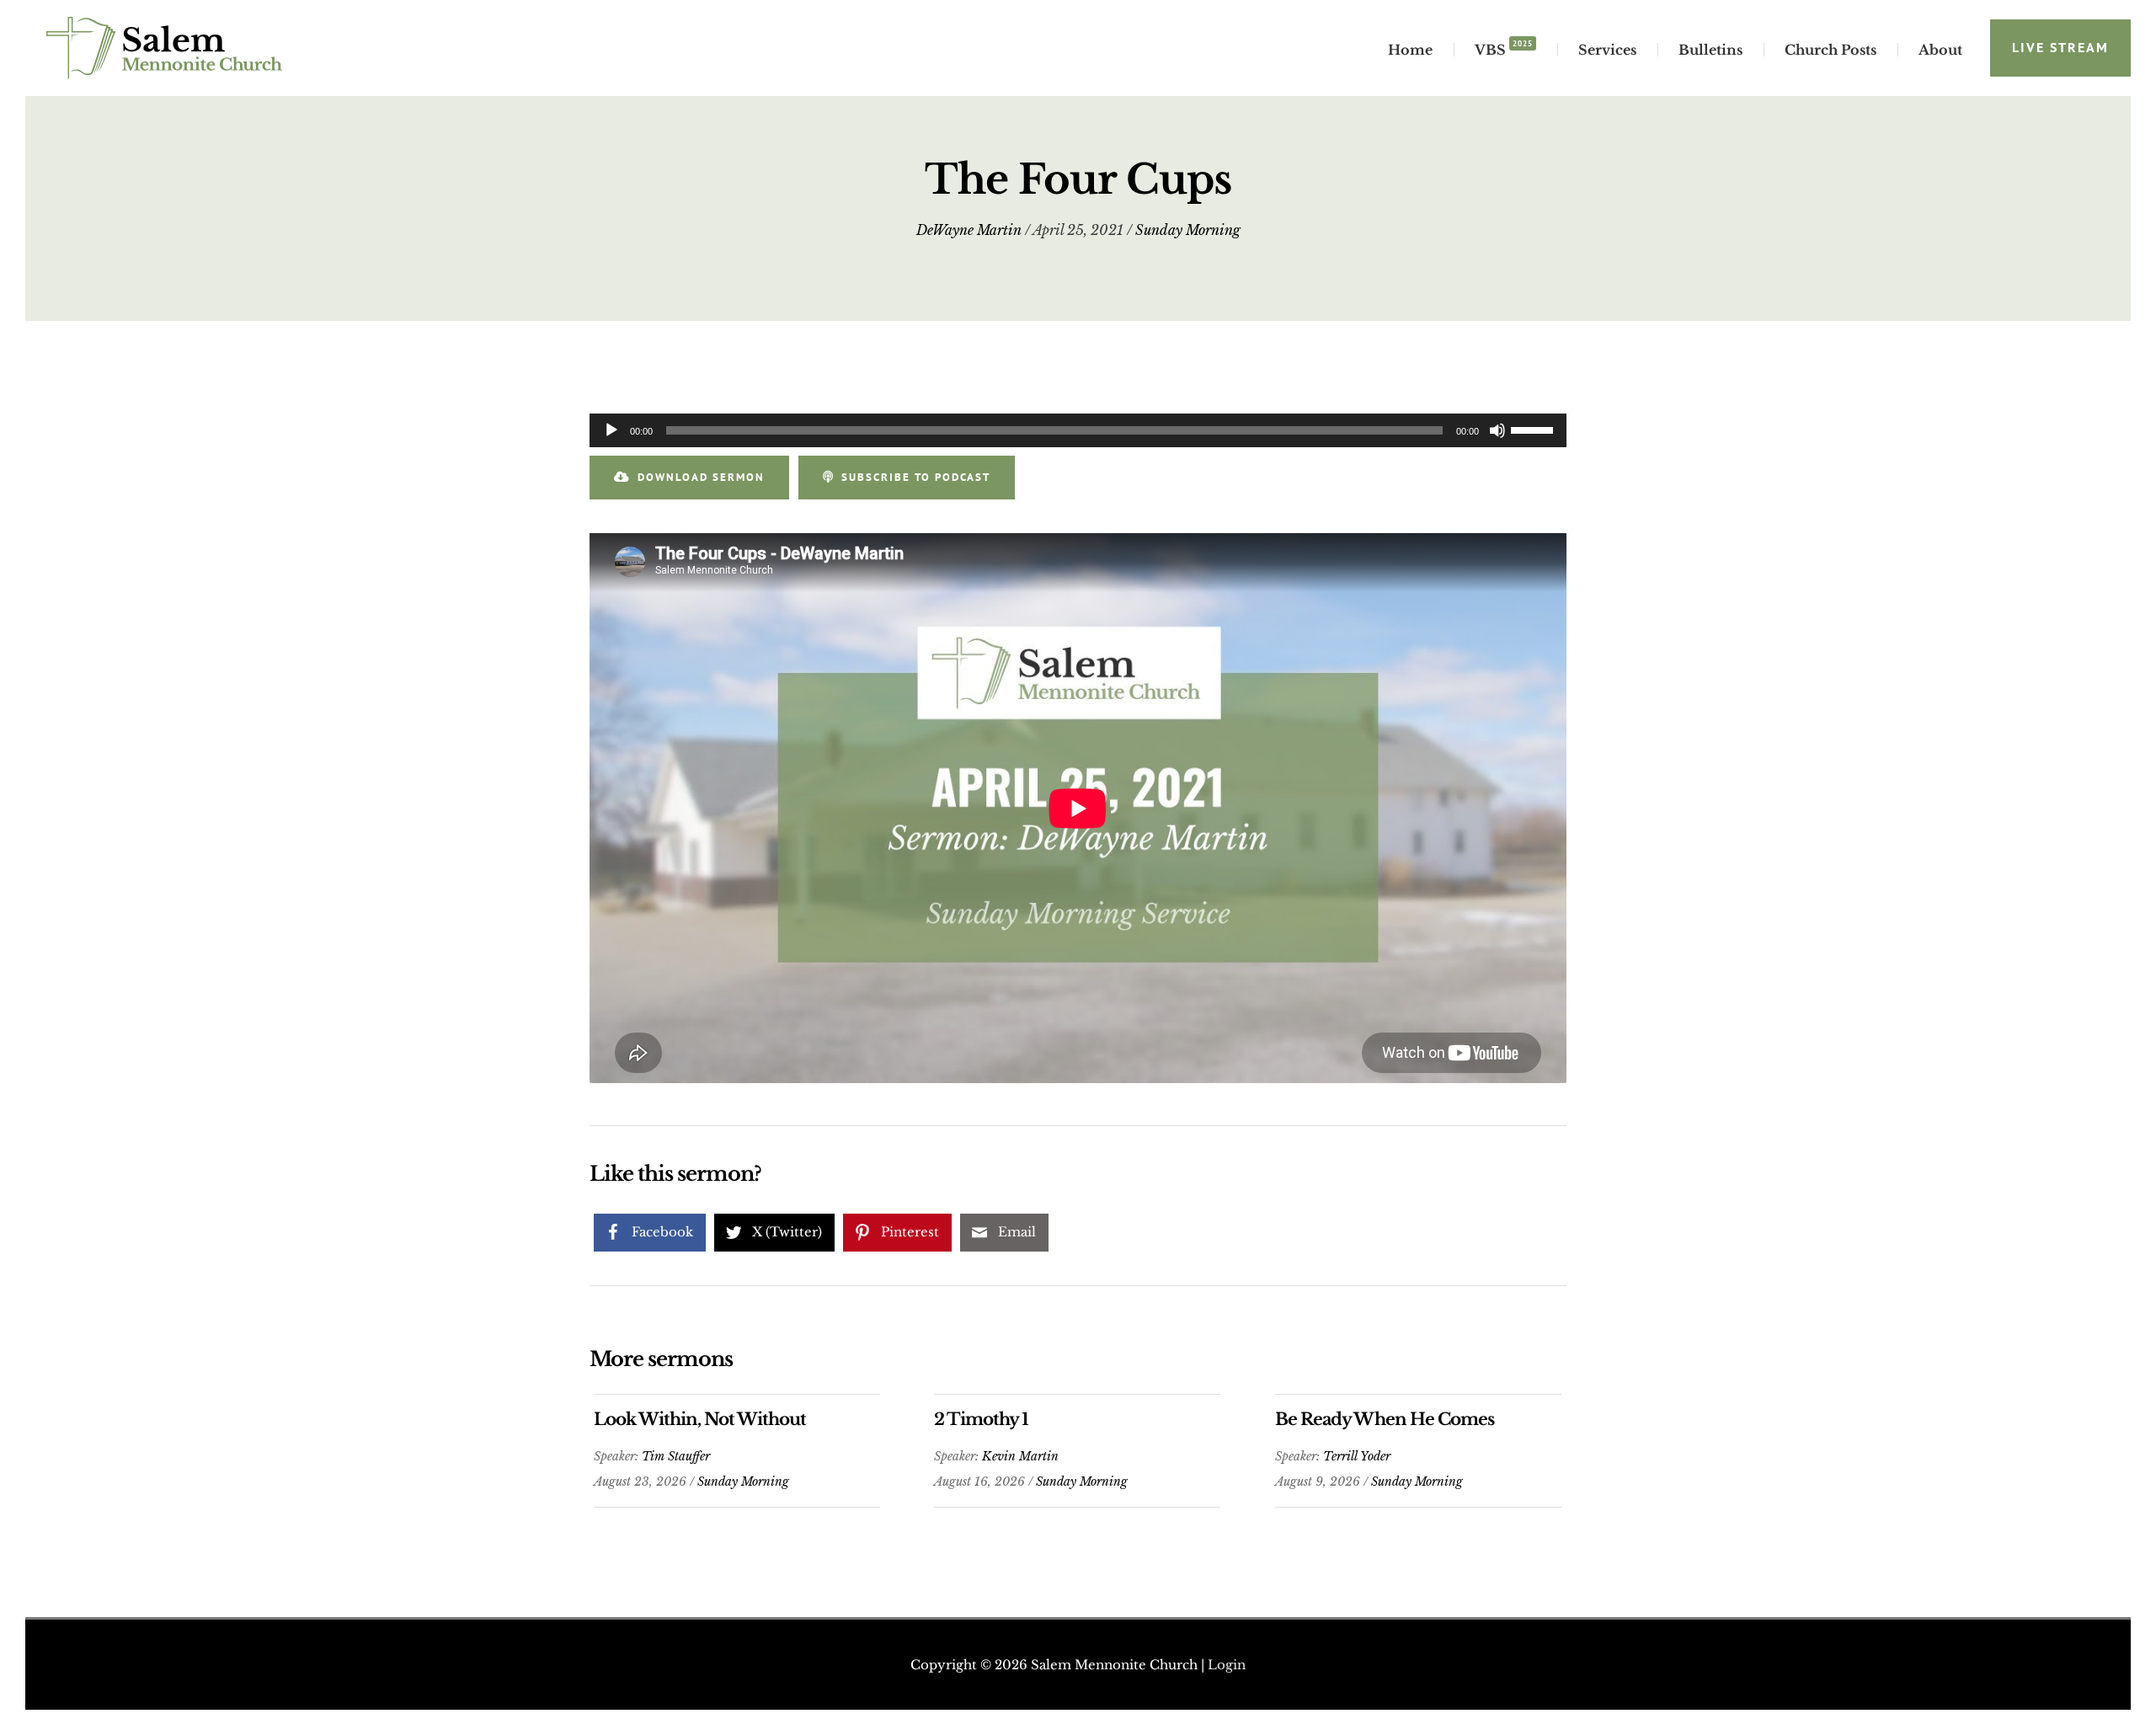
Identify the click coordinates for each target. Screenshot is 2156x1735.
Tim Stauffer (676, 1456)
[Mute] (1497, 430)
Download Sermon (701, 477)
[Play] (611, 430)
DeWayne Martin (969, 230)
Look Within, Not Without (700, 1419)
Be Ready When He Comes (1385, 1419)
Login (1227, 1665)
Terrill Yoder (1357, 1456)
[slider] (1534, 429)
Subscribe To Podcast (916, 477)
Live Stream (2060, 47)
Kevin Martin (1020, 1456)
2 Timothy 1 (981, 1419)
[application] (1078, 430)
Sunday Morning (1188, 230)
